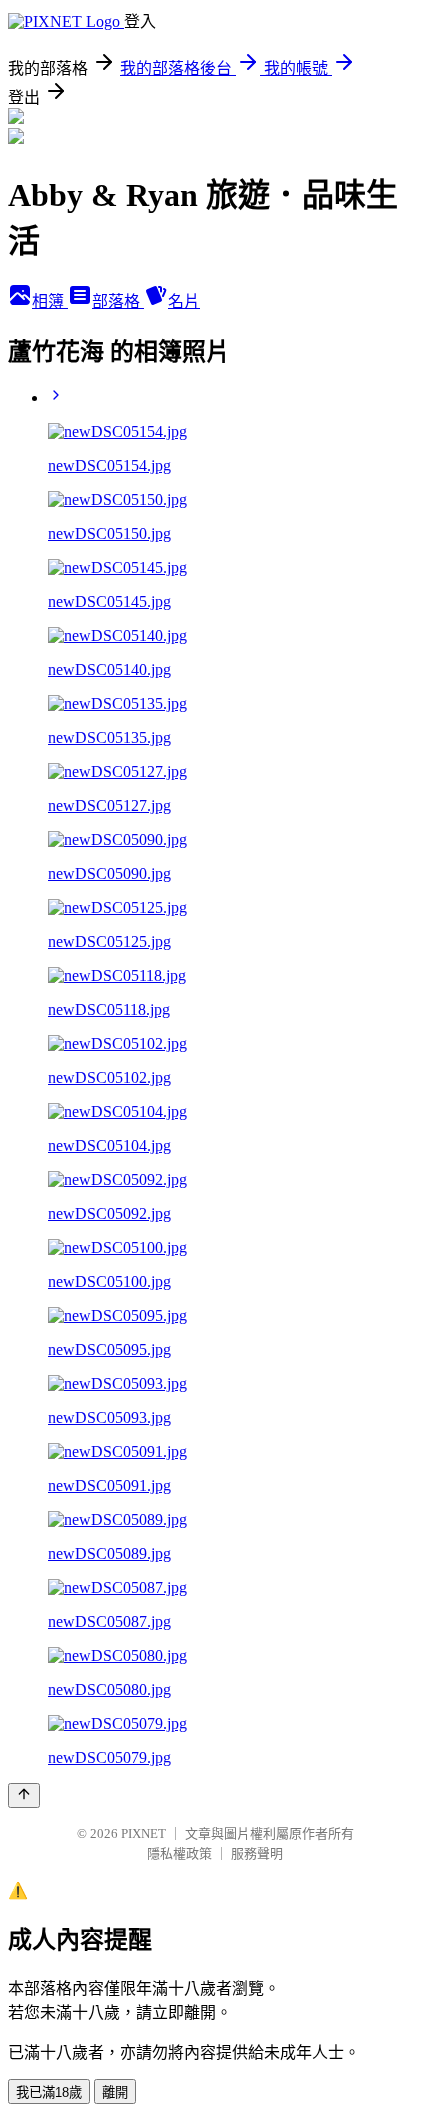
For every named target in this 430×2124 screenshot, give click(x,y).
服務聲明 (257, 1853)
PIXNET (143, 1833)
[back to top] (24, 1795)
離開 (115, 2092)
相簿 (50, 301)
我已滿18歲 (49, 2092)
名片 (184, 301)
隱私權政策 (179, 1853)
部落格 (118, 301)
